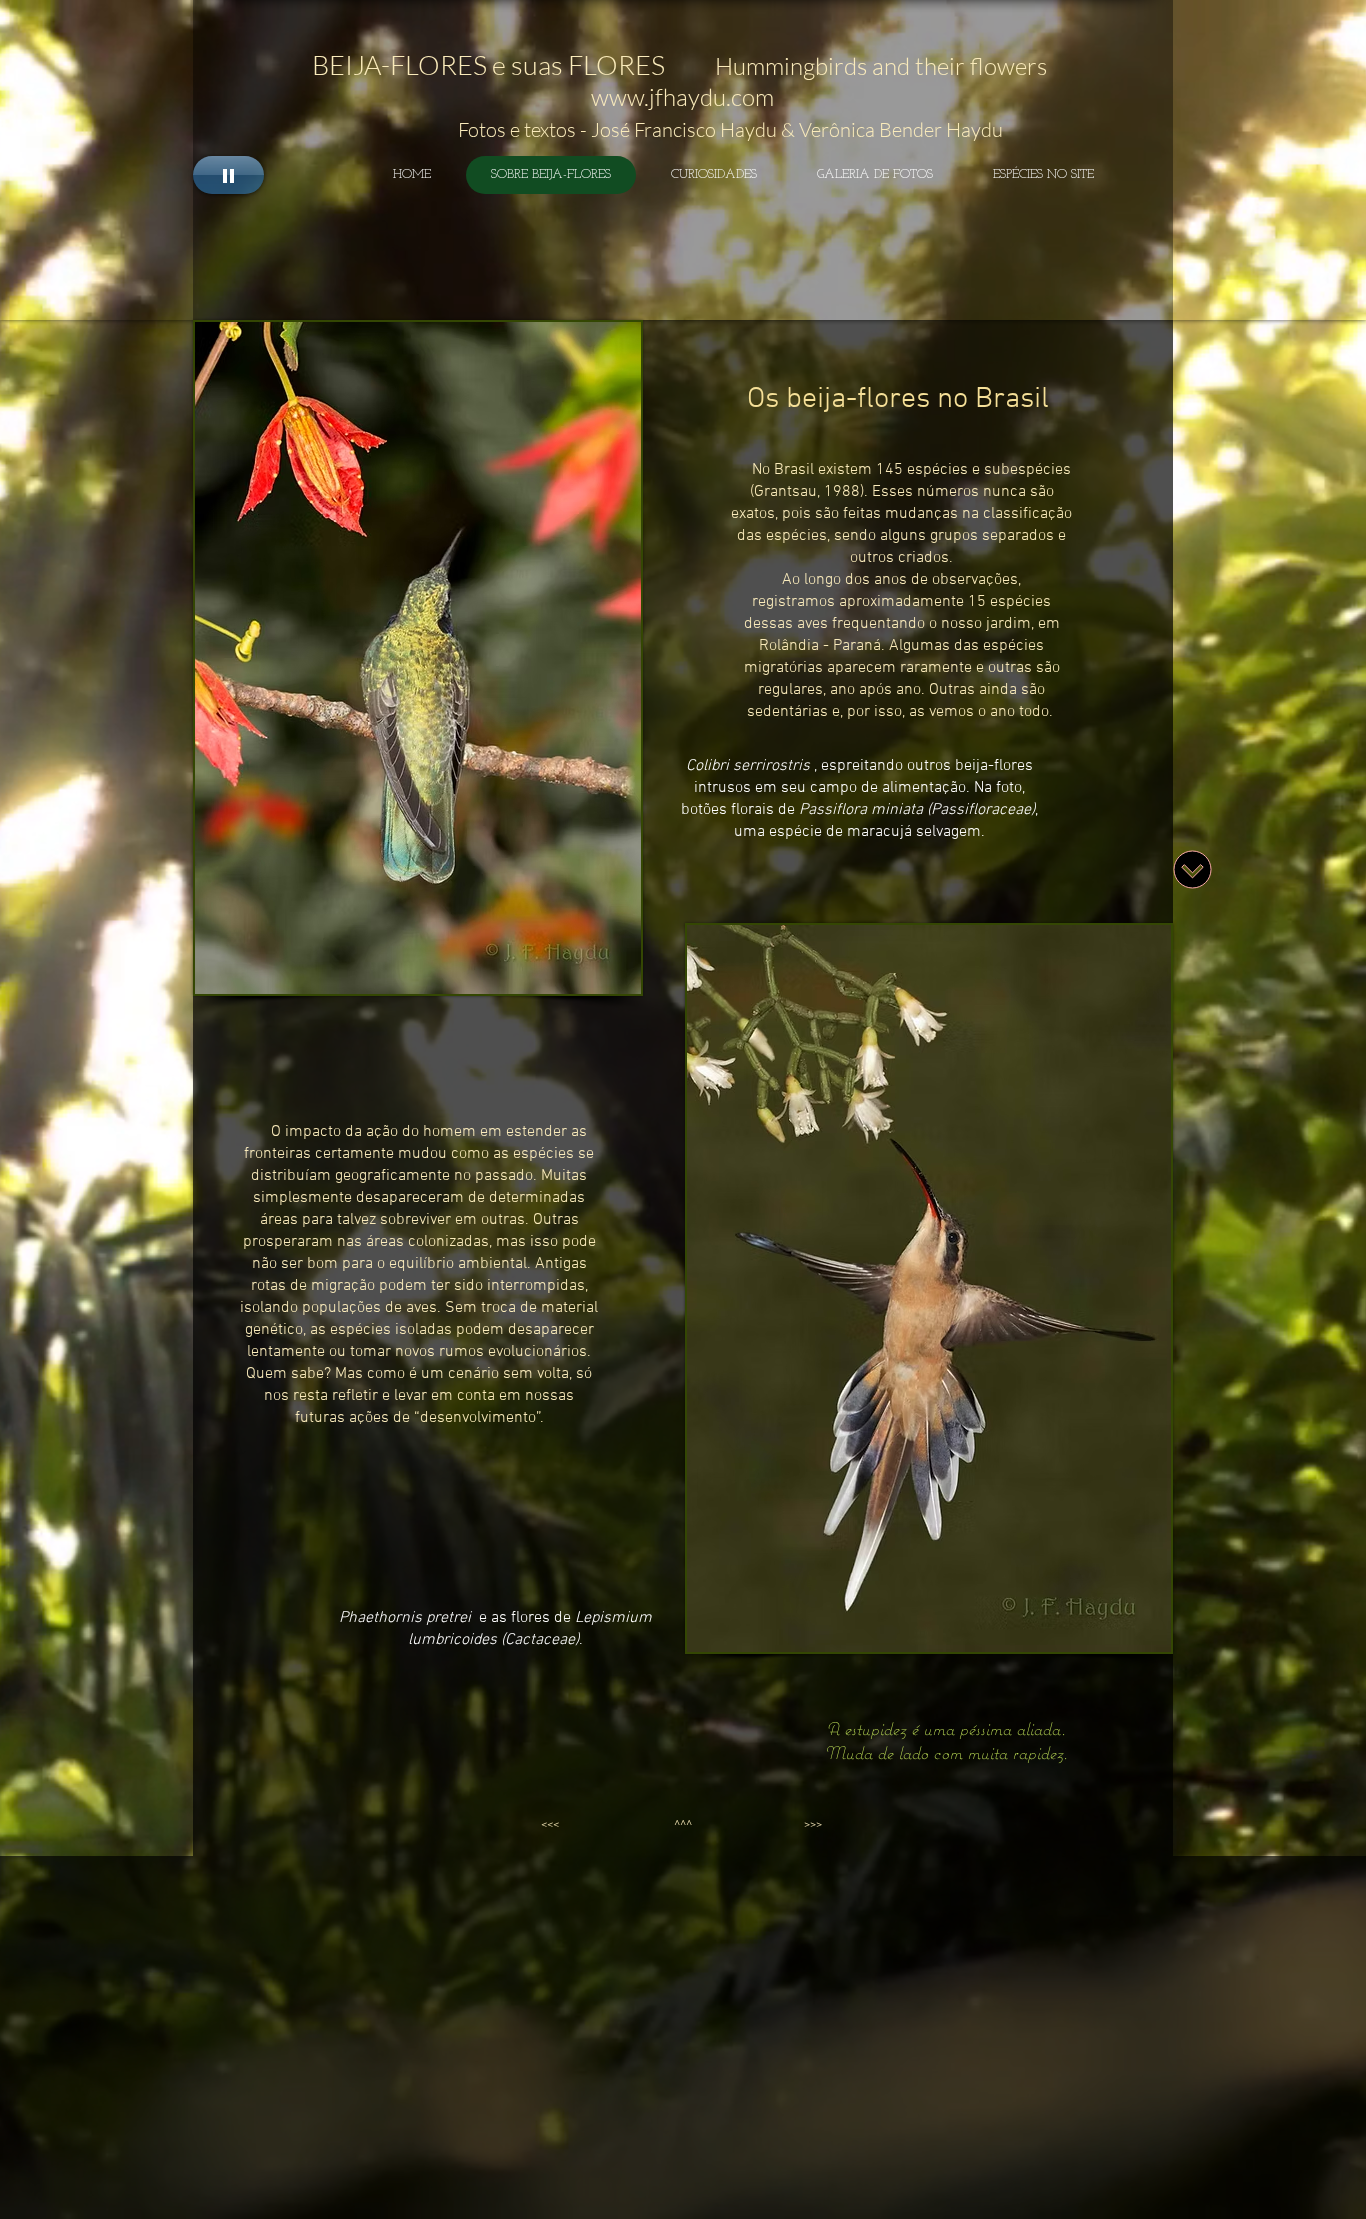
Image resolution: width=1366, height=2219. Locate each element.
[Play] (228, 175)
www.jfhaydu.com (682, 97)
